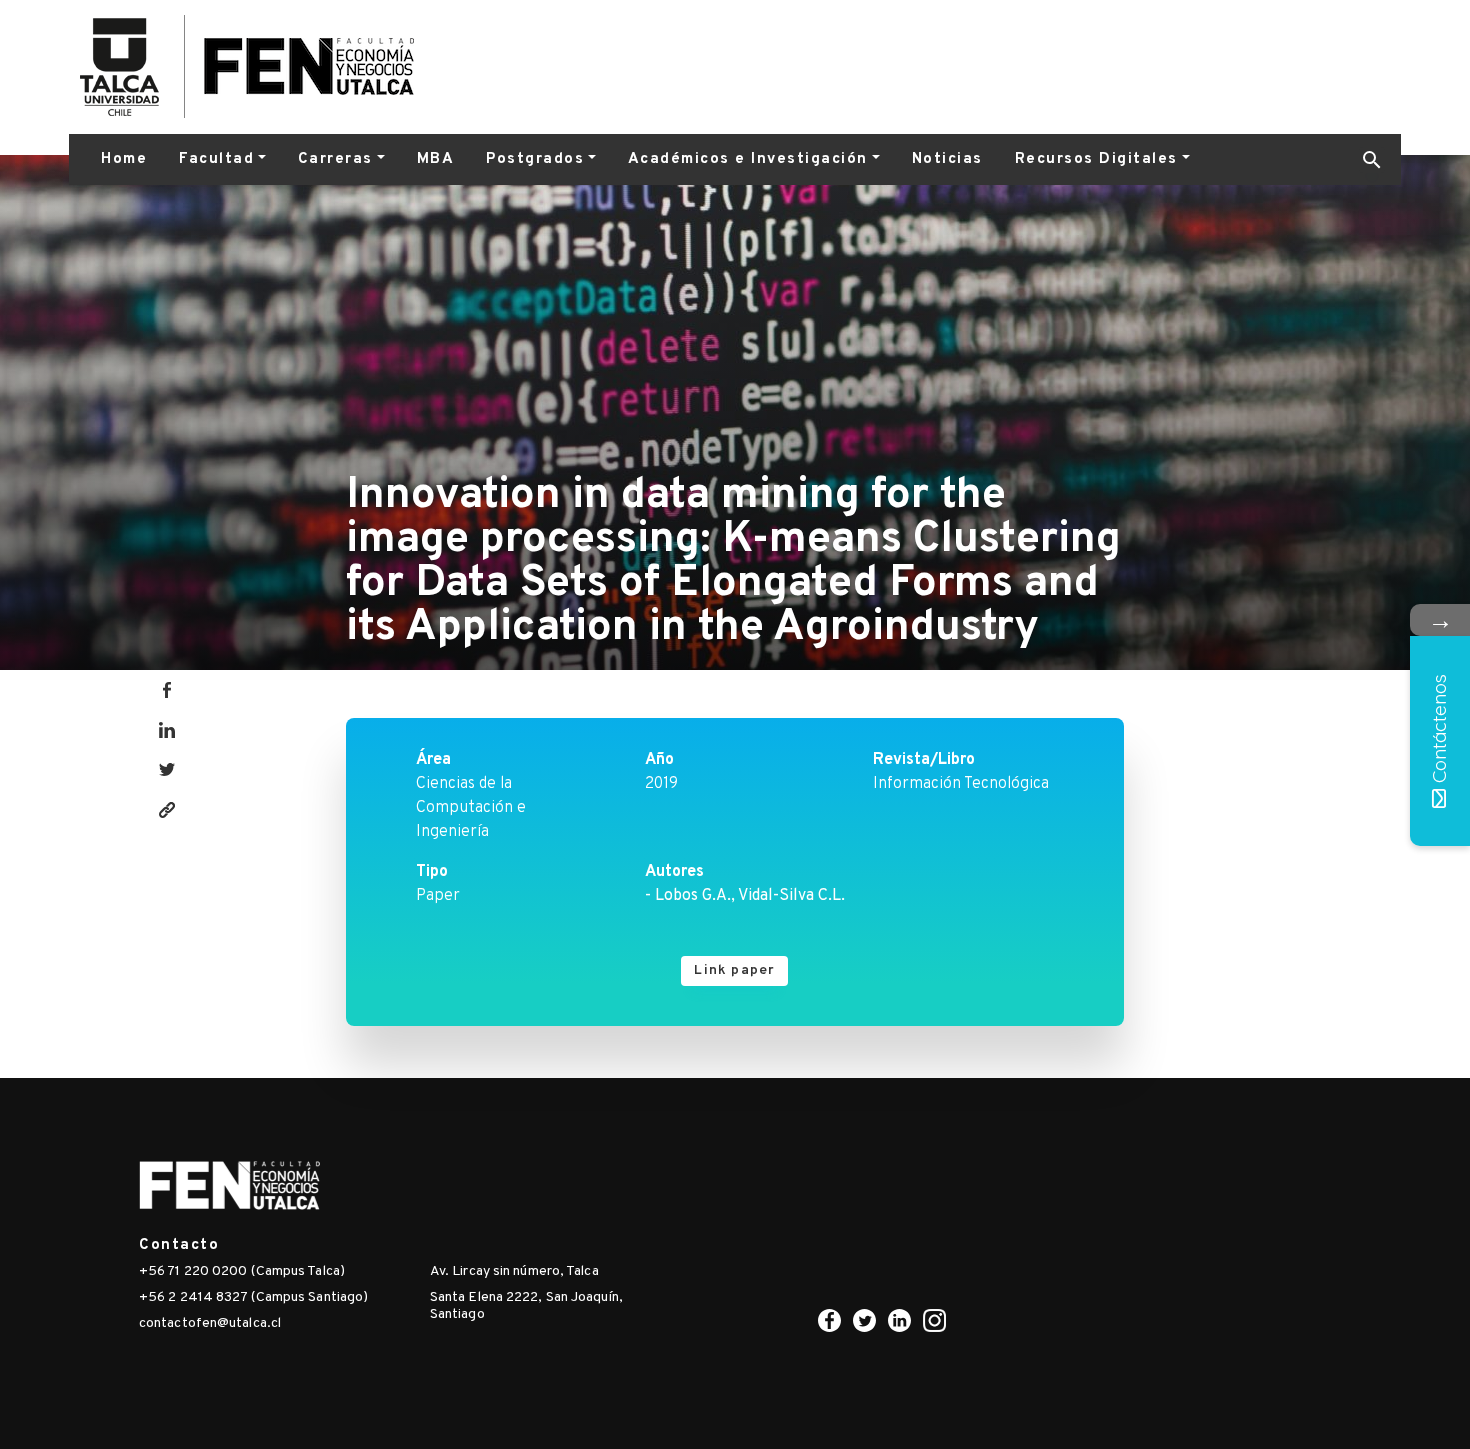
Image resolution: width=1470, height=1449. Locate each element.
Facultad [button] (216, 159)
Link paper (734, 970)
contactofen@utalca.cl (210, 1323)
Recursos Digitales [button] (1096, 159)
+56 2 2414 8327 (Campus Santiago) (253, 1297)
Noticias (947, 159)
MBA (436, 159)
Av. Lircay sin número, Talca (514, 1271)
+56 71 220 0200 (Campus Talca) (242, 1271)
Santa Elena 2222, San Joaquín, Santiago (526, 1306)
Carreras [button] (335, 159)
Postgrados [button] (535, 159)
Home (124, 159)
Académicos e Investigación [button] (748, 159)
